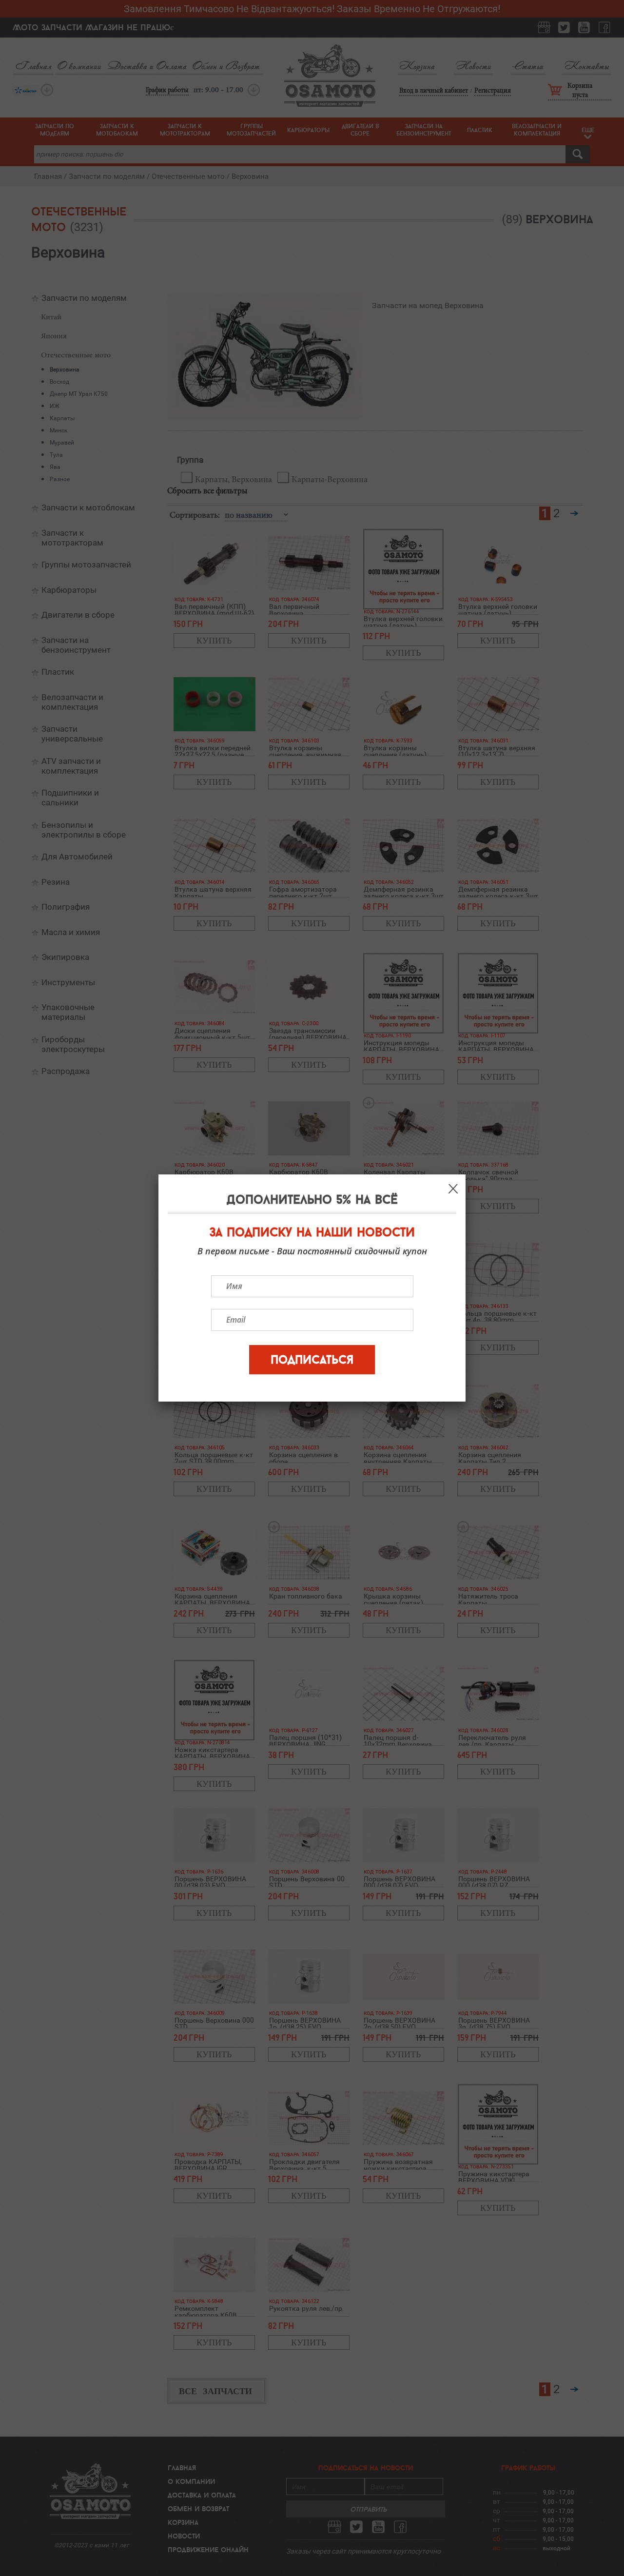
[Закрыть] (453, 1189)
